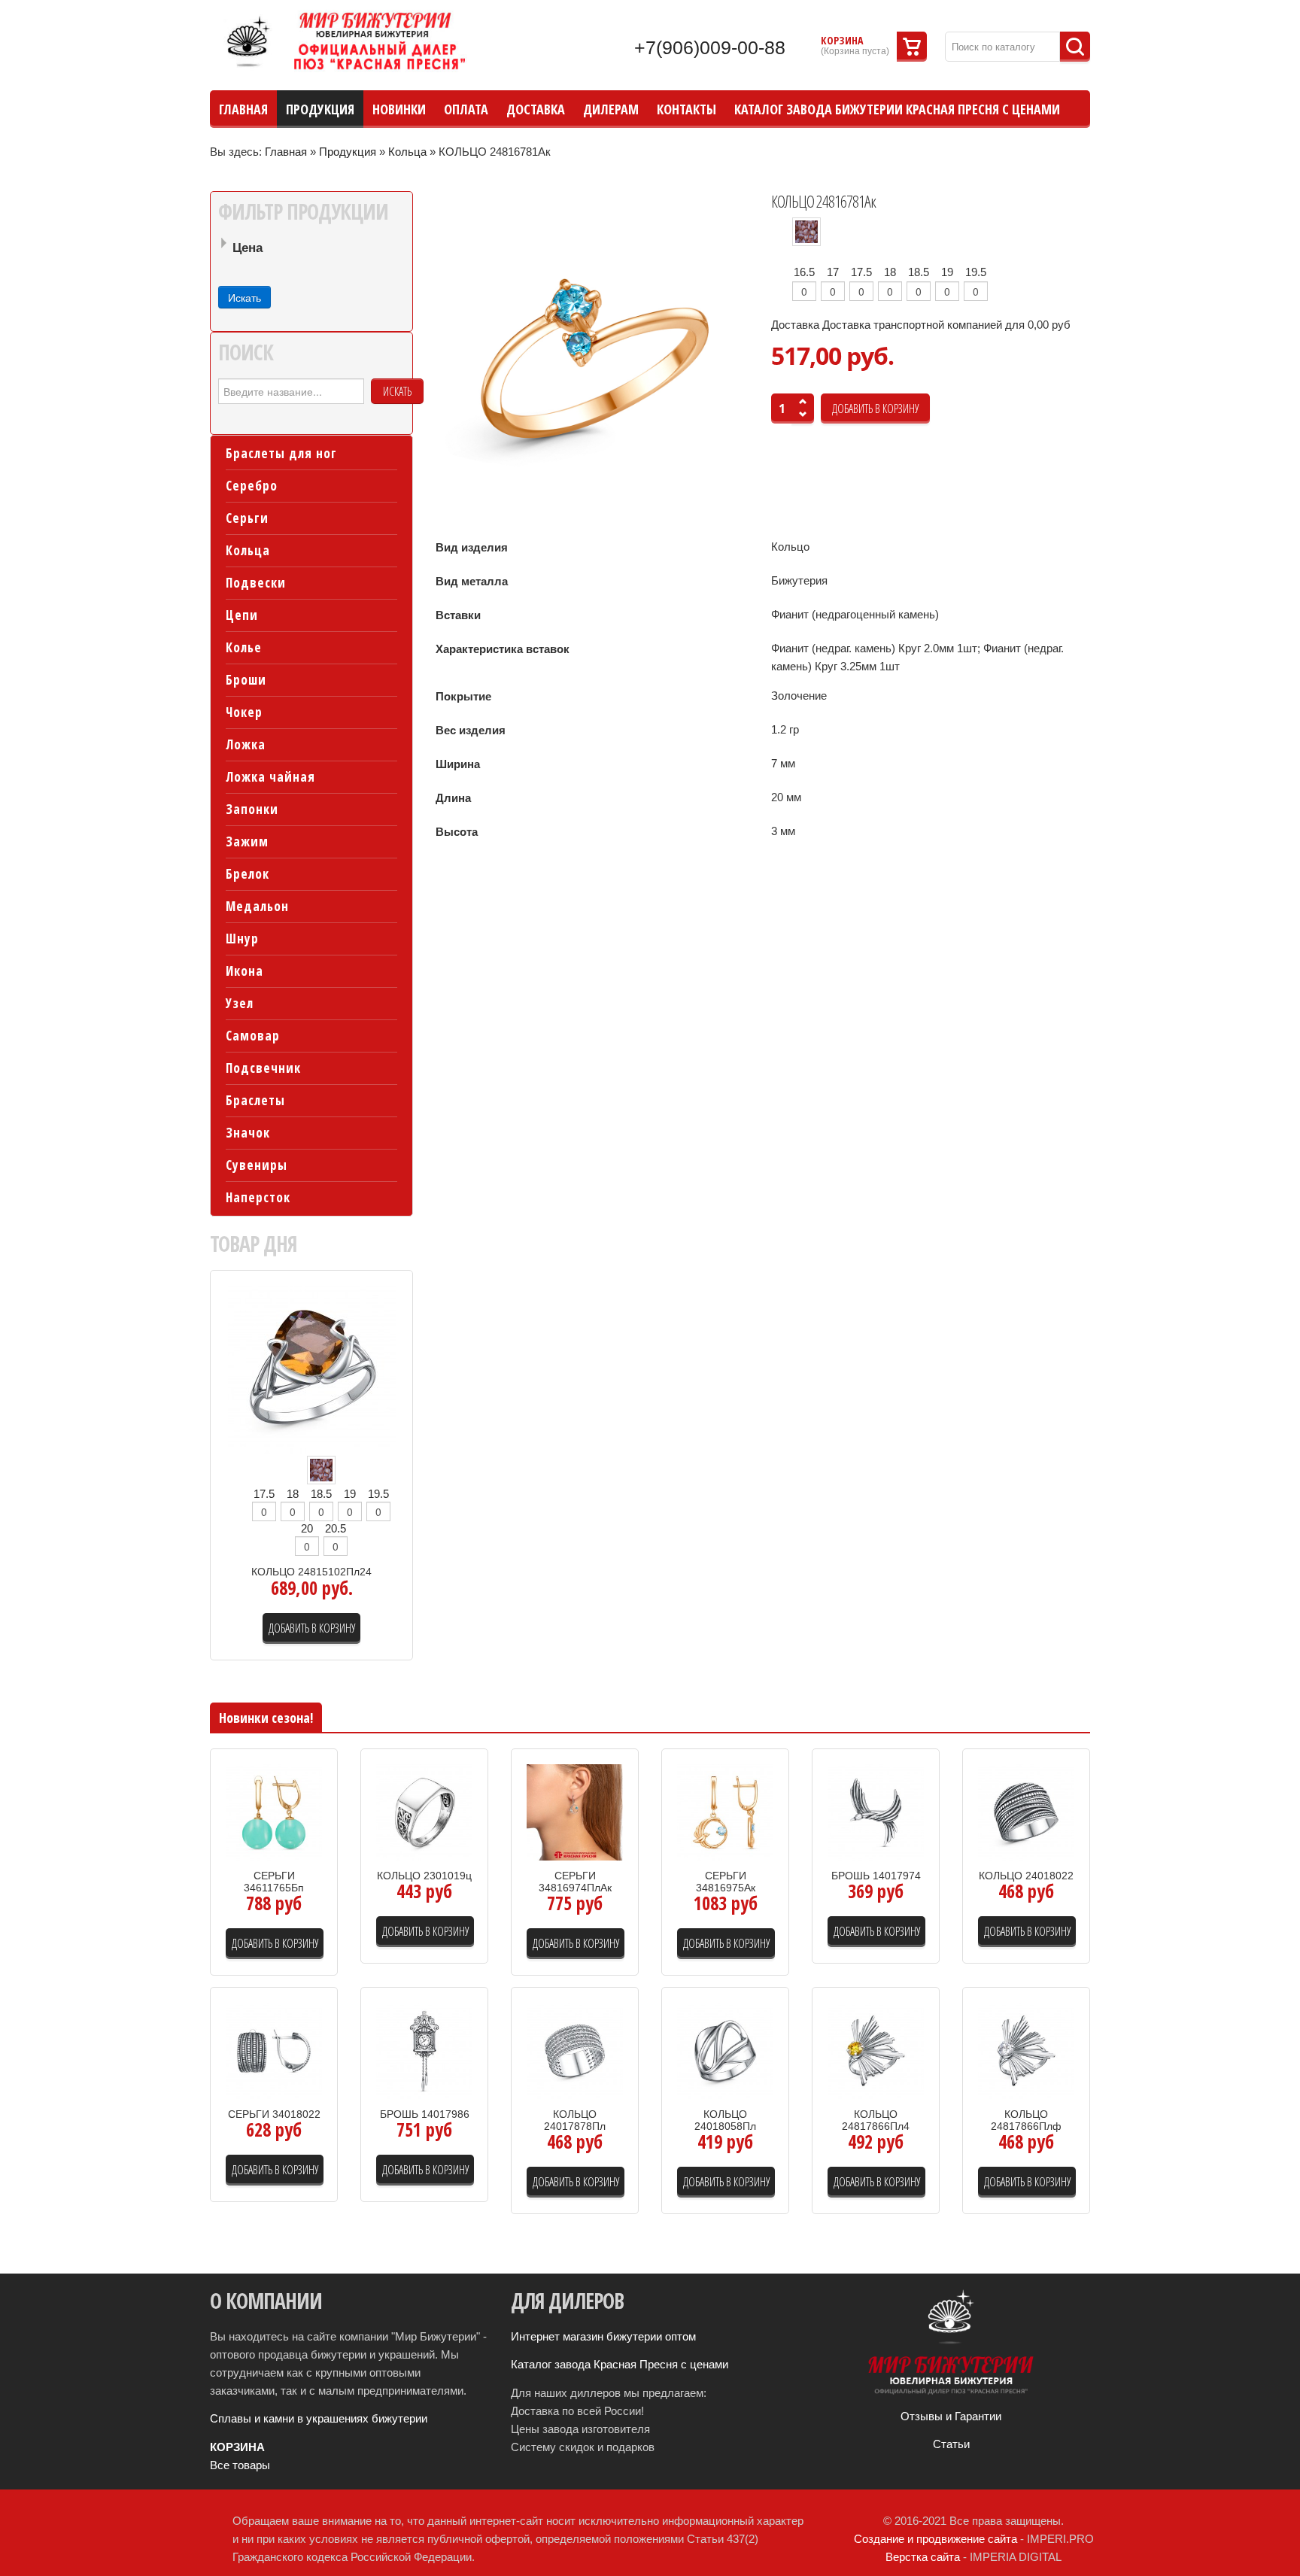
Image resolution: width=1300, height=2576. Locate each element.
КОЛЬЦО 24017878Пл (575, 2120)
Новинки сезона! (266, 1718)
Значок (248, 1133)
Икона (245, 971)
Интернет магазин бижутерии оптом (603, 2336)
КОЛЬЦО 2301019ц (424, 1876)
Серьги (247, 518)
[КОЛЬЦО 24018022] (1026, 1811)
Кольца (407, 152)
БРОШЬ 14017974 (876, 1876)
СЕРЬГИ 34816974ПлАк (575, 1882)
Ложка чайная (270, 777)
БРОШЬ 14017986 (425, 2114)
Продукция (348, 152)
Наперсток (258, 1197)
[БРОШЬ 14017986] (424, 2050)
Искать (397, 391)
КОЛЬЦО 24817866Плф (1026, 2120)
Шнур (242, 939)
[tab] (311, 249)
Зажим (247, 841)
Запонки (252, 809)
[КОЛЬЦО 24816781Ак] (595, 357)
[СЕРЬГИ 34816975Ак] (725, 1811)
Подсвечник (263, 1068)
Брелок (248, 874)
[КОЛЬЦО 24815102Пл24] (312, 1369)
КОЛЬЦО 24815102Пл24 (311, 1572)
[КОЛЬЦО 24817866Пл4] (876, 2050)
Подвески (256, 583)
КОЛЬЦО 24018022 (1026, 1876)
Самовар (253, 1036)
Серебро (252, 486)
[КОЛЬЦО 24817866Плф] (1026, 2050)
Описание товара (289, 1851)
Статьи (951, 2444)
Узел (240, 1003)
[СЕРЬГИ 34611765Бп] (274, 1811)
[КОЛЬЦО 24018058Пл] (725, 2050)
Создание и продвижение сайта (936, 2539)
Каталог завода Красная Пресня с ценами (620, 2364)
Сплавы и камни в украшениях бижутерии (319, 2418)
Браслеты (255, 1100)
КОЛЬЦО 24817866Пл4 (876, 2120)
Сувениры (257, 1165)
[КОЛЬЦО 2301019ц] (424, 1811)
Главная (286, 152)
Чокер (244, 712)
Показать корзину (912, 47)
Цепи (242, 615)
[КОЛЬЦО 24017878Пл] (575, 2050)
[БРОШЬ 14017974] (876, 1811)
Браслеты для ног (281, 453)
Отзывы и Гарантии (951, 2416)
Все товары (240, 2465)
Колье (244, 647)
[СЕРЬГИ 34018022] (274, 2050)
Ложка (246, 744)
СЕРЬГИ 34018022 (274, 2114)
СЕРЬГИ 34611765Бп (274, 1882)
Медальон (257, 906)
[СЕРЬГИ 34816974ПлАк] (575, 1811)
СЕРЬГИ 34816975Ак (726, 1882)
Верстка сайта (923, 2557)
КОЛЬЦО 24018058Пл (725, 2120)
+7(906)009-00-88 (710, 47)
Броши (246, 680)
